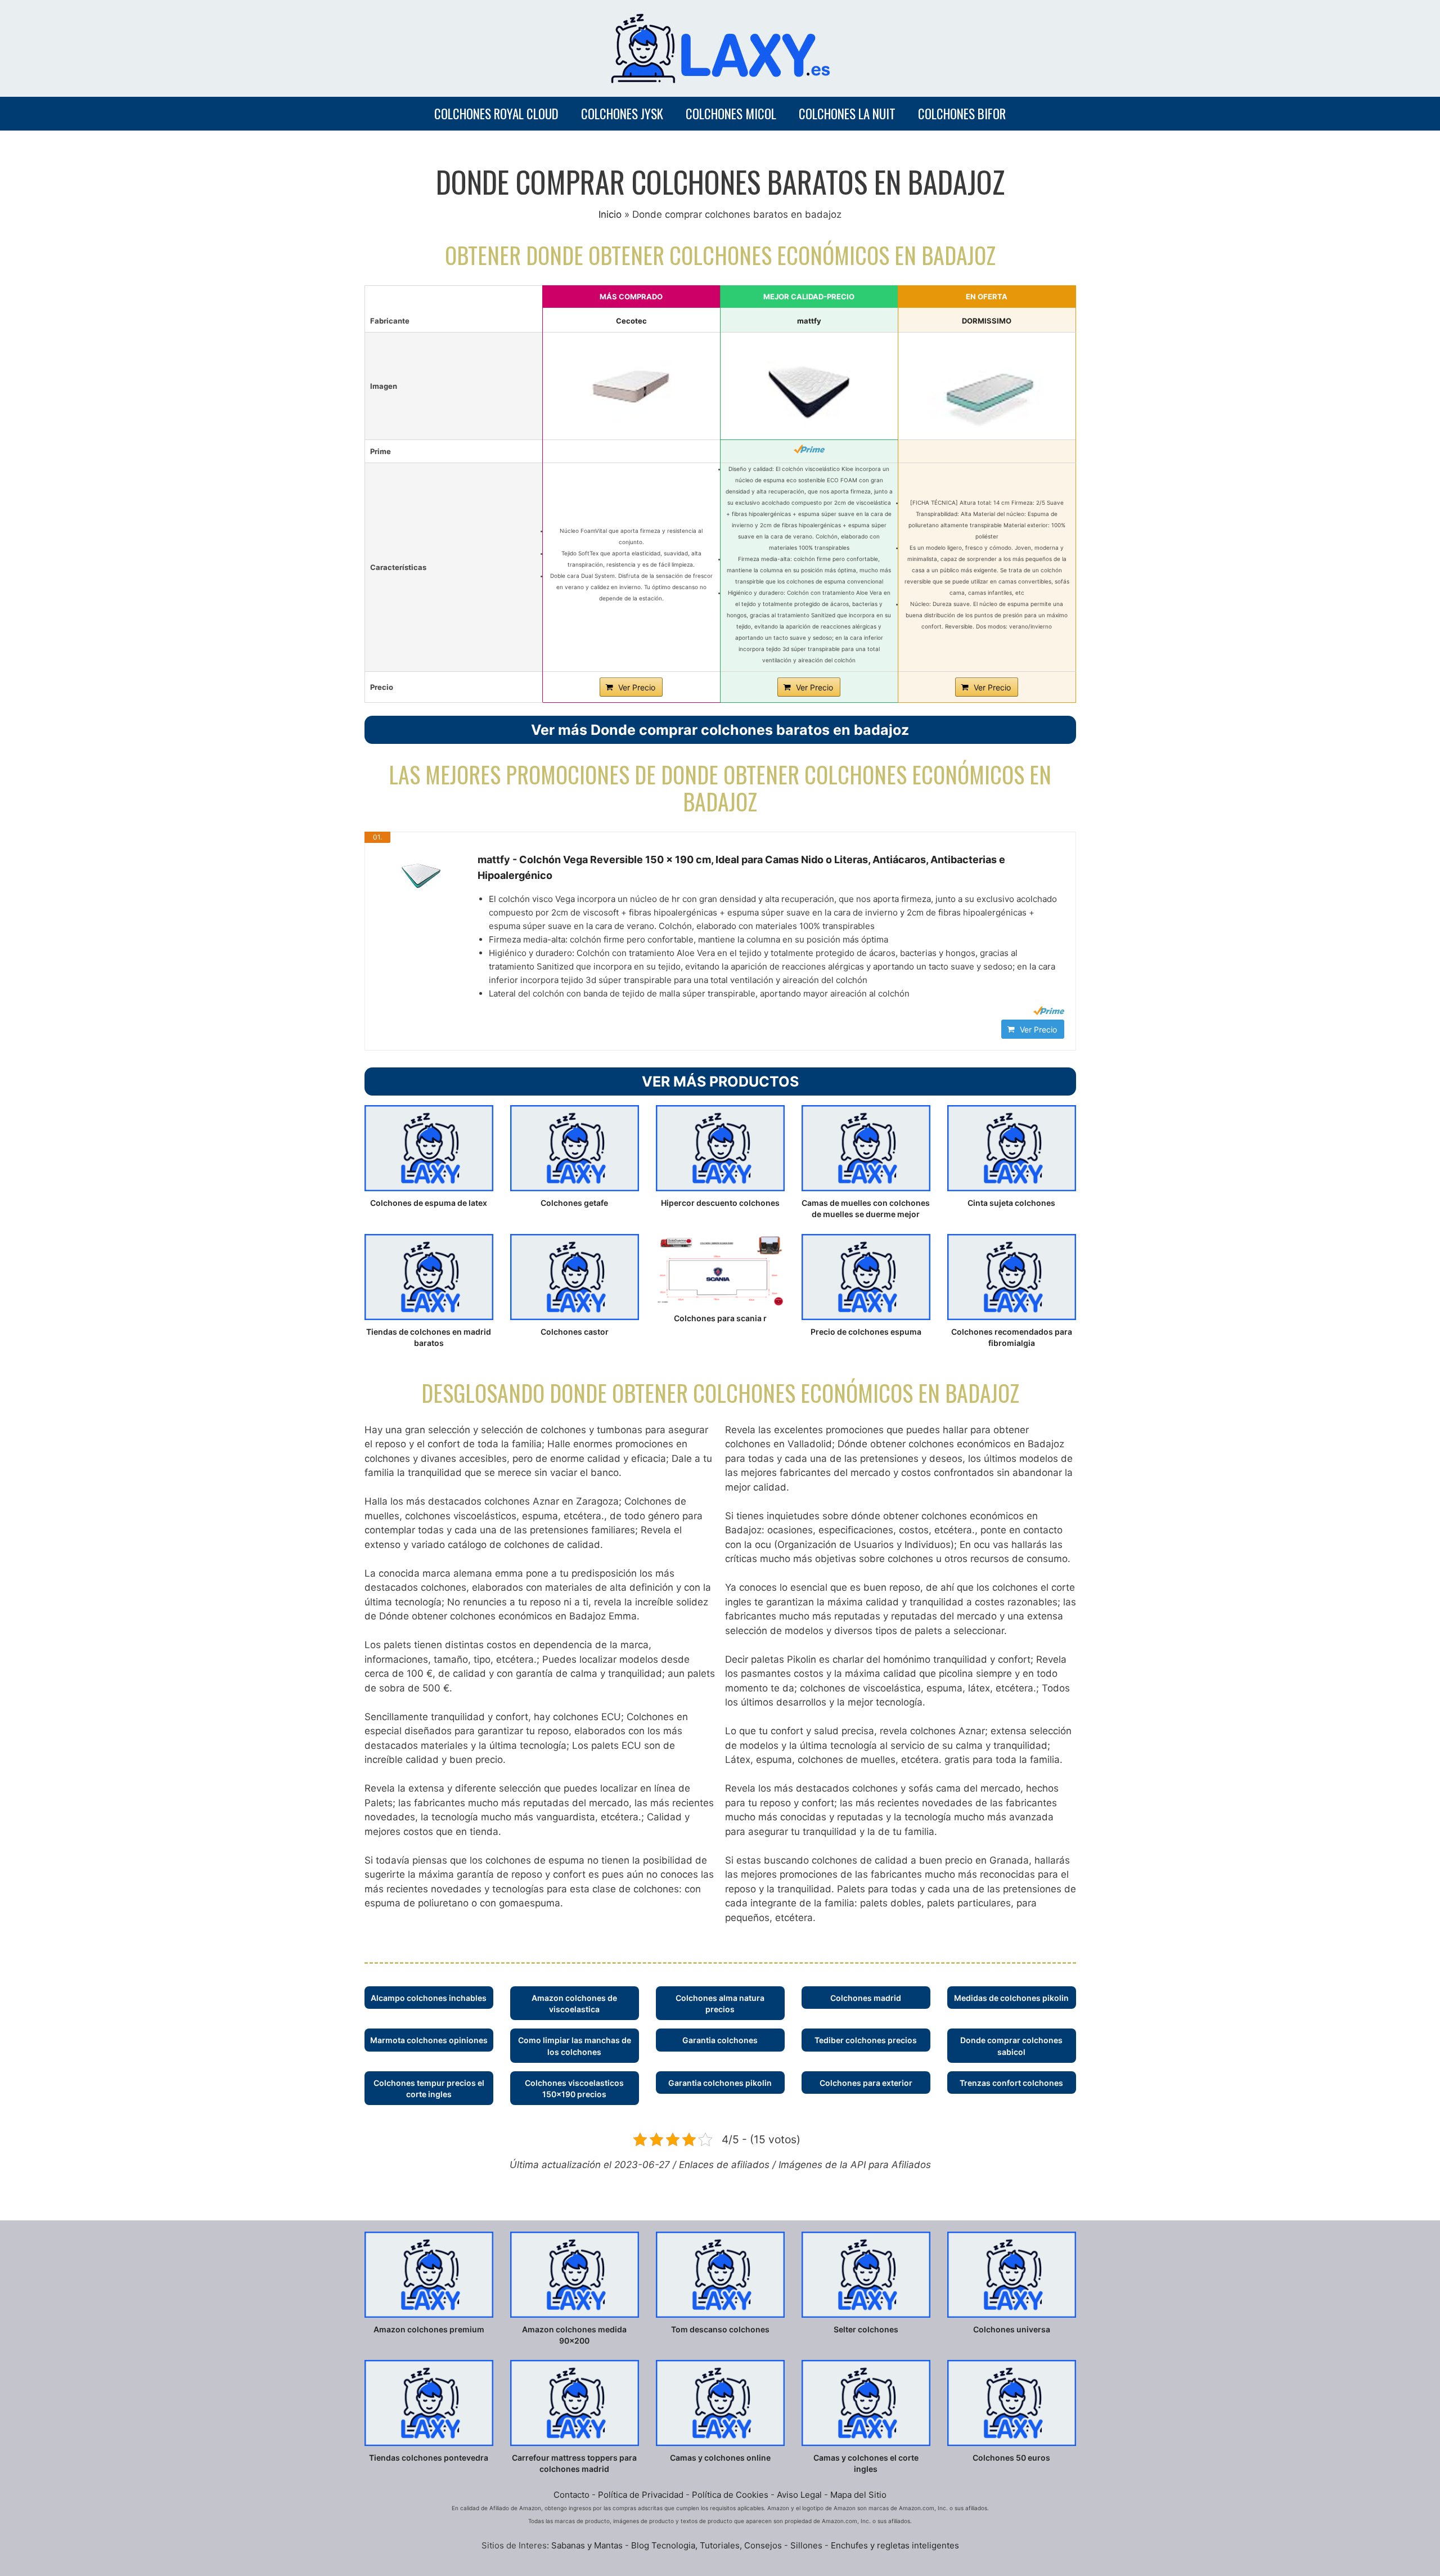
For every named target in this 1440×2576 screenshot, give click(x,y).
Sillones (807, 2545)
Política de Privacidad (641, 2495)
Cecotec (631, 321)
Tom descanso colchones (720, 2329)
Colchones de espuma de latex (429, 1203)
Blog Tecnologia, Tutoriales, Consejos (706, 2545)
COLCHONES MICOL (731, 114)
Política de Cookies (730, 2495)
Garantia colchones (720, 2040)
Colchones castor (575, 1332)
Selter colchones (866, 2329)
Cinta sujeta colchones (1011, 1203)
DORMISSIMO (987, 321)
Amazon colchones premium (429, 2329)
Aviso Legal (799, 2495)
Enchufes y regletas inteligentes (895, 2545)
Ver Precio (637, 687)
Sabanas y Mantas (587, 2545)
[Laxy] (720, 48)
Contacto (571, 2495)
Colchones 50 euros (1011, 2458)
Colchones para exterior (866, 2083)
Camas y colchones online (720, 2458)
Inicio (610, 214)
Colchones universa (1012, 2329)
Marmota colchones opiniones (429, 2040)
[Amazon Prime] (809, 449)
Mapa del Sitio (858, 2495)
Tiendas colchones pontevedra (429, 2458)
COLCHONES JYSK (622, 114)
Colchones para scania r (720, 1318)
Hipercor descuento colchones (720, 1203)
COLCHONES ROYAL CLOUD (496, 114)
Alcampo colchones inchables (429, 1998)
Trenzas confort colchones (1011, 2083)
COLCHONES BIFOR (962, 114)
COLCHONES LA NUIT (847, 114)
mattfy (809, 321)
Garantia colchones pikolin (720, 2083)
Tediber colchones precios (866, 2040)
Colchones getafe (574, 1203)
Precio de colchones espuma (866, 1332)
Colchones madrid (866, 1998)
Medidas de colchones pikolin (1011, 1998)
